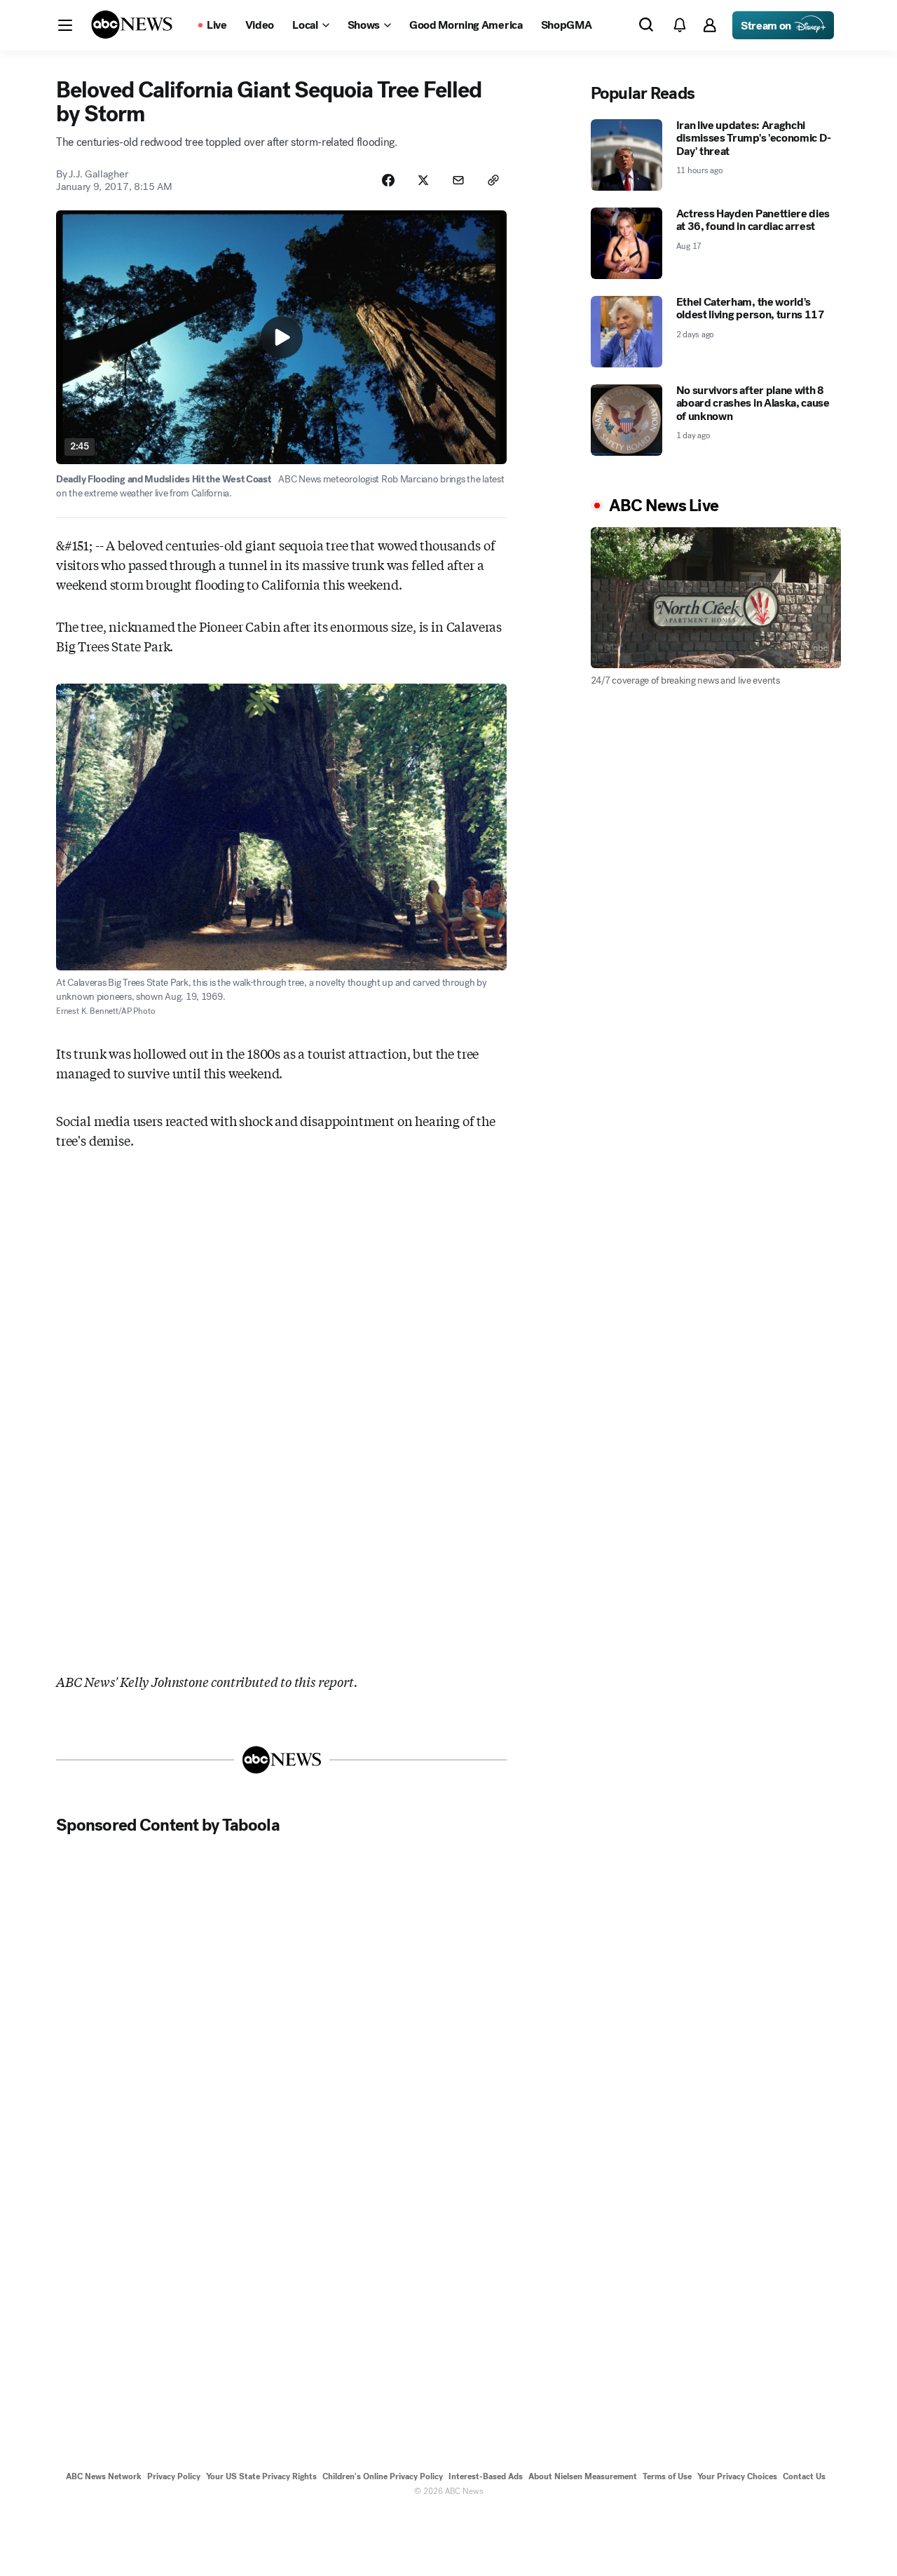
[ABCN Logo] (132, 25)
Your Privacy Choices (737, 2476)
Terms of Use (667, 2476)
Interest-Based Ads (486, 2476)
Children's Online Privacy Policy (383, 2476)
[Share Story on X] (423, 180)
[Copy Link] (493, 180)
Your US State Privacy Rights (261, 2476)
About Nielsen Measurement (583, 2476)
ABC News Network (104, 2476)
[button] (65, 25)
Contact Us (804, 2476)
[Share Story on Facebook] (388, 180)
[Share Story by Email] (458, 180)
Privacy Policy (174, 2476)
